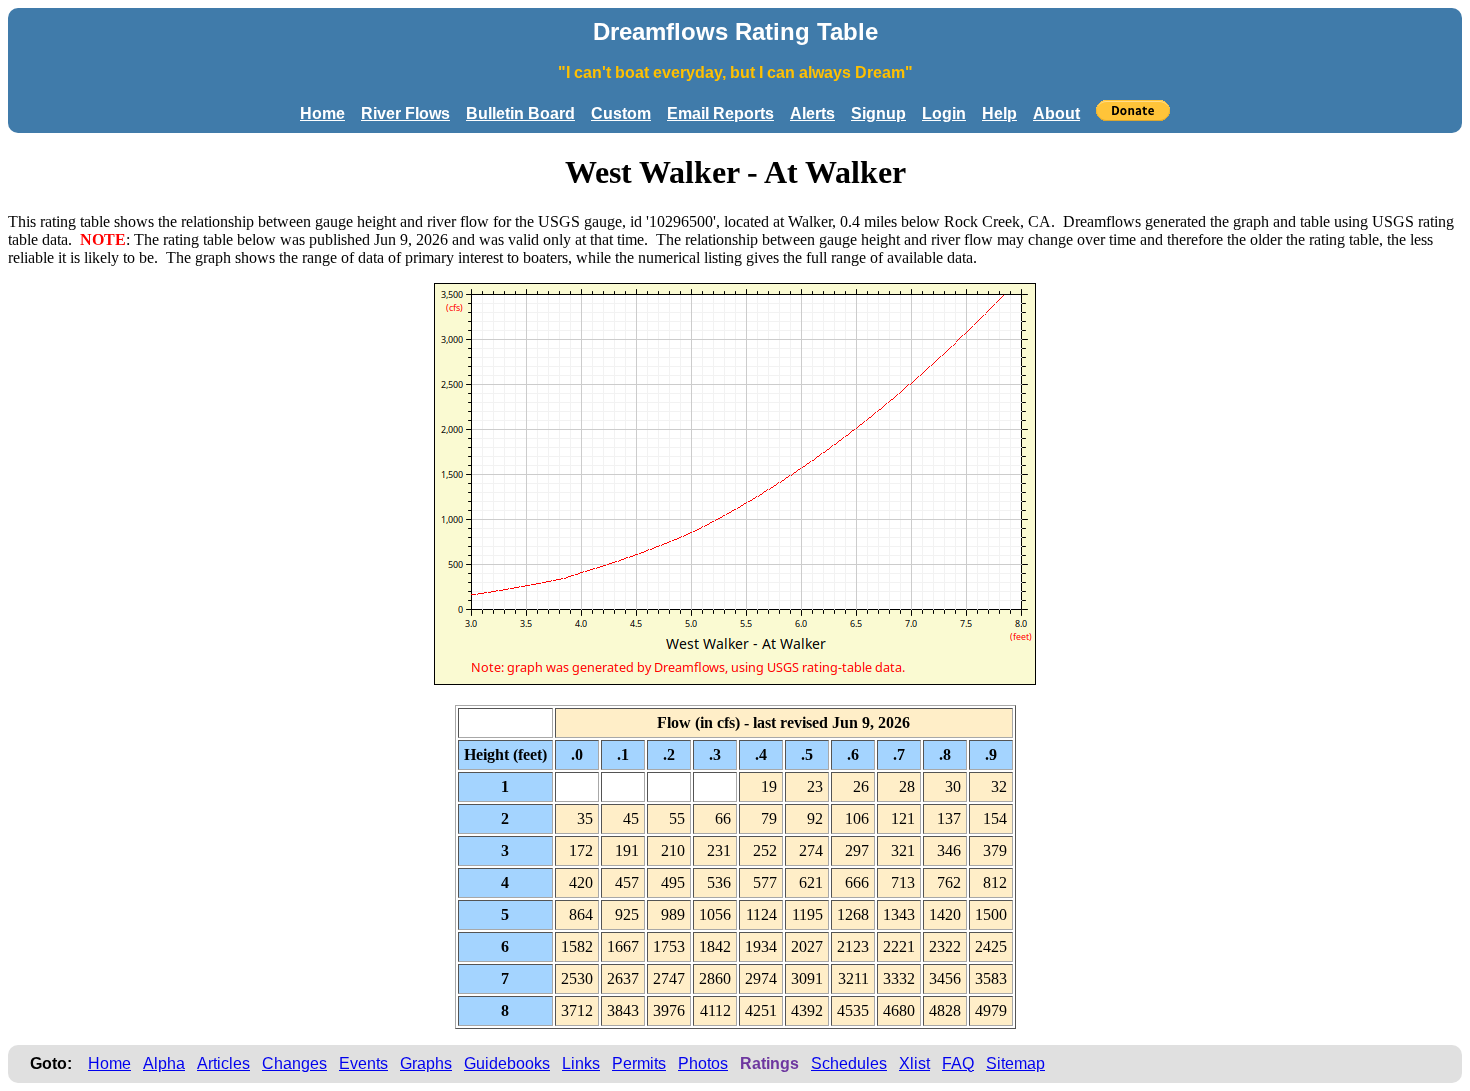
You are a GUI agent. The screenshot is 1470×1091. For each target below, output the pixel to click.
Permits (639, 1063)
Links (581, 1063)
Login (944, 113)
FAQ (958, 1063)
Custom (621, 113)
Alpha (164, 1063)
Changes (294, 1063)
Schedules (849, 1063)
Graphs (426, 1063)
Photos (703, 1063)
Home (322, 113)
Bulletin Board (520, 113)
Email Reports (720, 113)
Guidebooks (507, 1063)
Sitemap (1015, 1063)
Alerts (812, 113)
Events (363, 1063)
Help (999, 113)
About (1056, 113)
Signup (878, 113)
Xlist (914, 1063)
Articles (223, 1063)
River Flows (405, 113)
